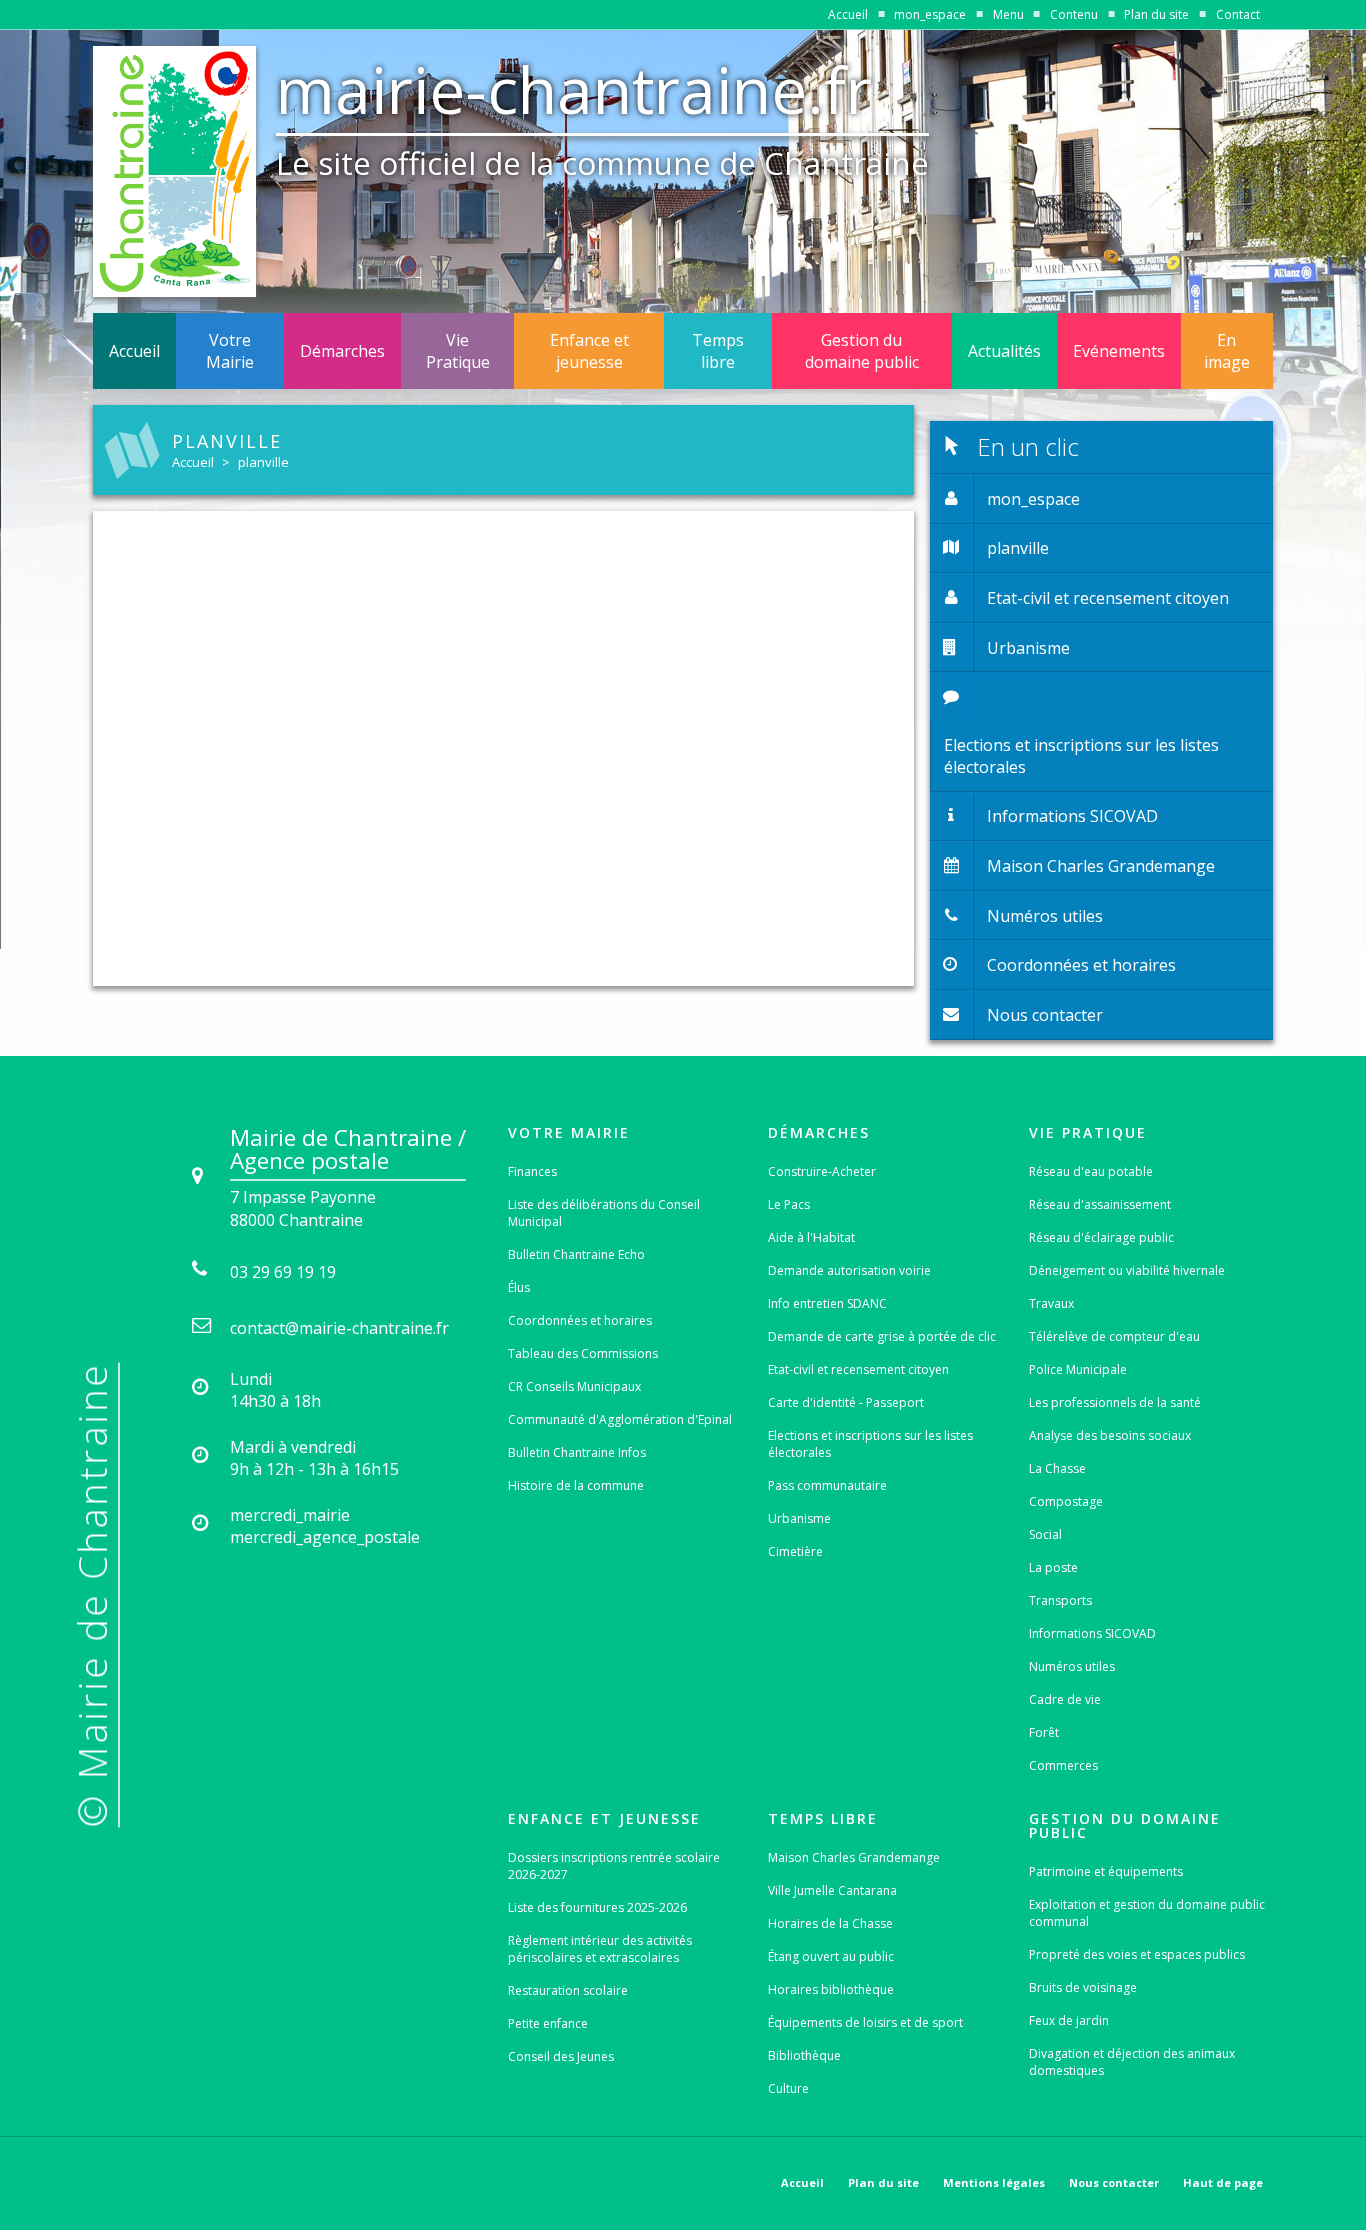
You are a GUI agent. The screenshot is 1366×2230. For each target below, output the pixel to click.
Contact (1238, 14)
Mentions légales (994, 2182)
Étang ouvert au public (831, 1956)
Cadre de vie (1065, 1699)
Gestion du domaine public (862, 351)
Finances (532, 1171)
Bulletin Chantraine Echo (576, 1254)
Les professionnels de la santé (1115, 1402)
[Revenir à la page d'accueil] (174, 171)
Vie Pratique (458, 351)
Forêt (1044, 1732)
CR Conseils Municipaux (574, 1386)
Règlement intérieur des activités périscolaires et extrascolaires (600, 1949)
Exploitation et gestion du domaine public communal (1147, 1913)
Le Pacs (789, 1204)
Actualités (1004, 351)
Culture (788, 2088)
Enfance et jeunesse (589, 351)
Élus (519, 1287)
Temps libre (718, 351)
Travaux (1051, 1303)
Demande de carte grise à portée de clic (882, 1336)
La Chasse (1057, 1468)
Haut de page (1223, 2182)
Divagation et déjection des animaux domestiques (1132, 2062)
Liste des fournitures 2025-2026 (597, 1907)
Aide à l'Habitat (811, 1237)
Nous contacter (1114, 2182)
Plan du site (1156, 14)
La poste (1053, 1567)
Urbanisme (799, 1518)
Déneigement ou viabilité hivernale (1127, 1270)
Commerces (1063, 1765)
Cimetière (795, 1551)
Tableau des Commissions (583, 1353)
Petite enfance (548, 2023)
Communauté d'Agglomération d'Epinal (620, 1419)
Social (1045, 1534)
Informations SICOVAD (1092, 1633)
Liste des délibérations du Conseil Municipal (604, 1213)
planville (263, 462)
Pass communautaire (827, 1485)
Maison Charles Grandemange (854, 1857)
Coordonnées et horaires (580, 1320)
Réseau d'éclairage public (1101, 1237)
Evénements (1119, 351)
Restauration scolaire (568, 1990)
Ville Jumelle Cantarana (832, 1890)
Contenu (1074, 14)
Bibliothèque (804, 2055)
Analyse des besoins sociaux (1110, 1435)
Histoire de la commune (576, 1485)
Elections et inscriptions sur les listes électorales (870, 1444)
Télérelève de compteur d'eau (1114, 1336)
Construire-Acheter (822, 1171)
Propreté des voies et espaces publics (1137, 1954)
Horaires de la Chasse (830, 1923)
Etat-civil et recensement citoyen (858, 1369)
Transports (1060, 1600)
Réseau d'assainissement (1100, 1204)
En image (1227, 351)
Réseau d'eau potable (1091, 1171)
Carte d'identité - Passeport (846, 1402)
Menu (1008, 14)
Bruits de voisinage (1083, 1987)
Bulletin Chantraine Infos (577, 1452)
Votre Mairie (230, 351)
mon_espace (930, 14)
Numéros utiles (1072, 1666)
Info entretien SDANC (827, 1303)
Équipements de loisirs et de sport (865, 2022)
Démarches (342, 351)
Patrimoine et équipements (1106, 1871)
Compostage (1066, 1501)
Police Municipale (1078, 1369)
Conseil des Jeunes (561, 2056)
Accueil (848, 14)
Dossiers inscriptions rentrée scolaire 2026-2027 (614, 1866)
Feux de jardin (1069, 2020)
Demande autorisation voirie (849, 1270)
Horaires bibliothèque (831, 1989)
